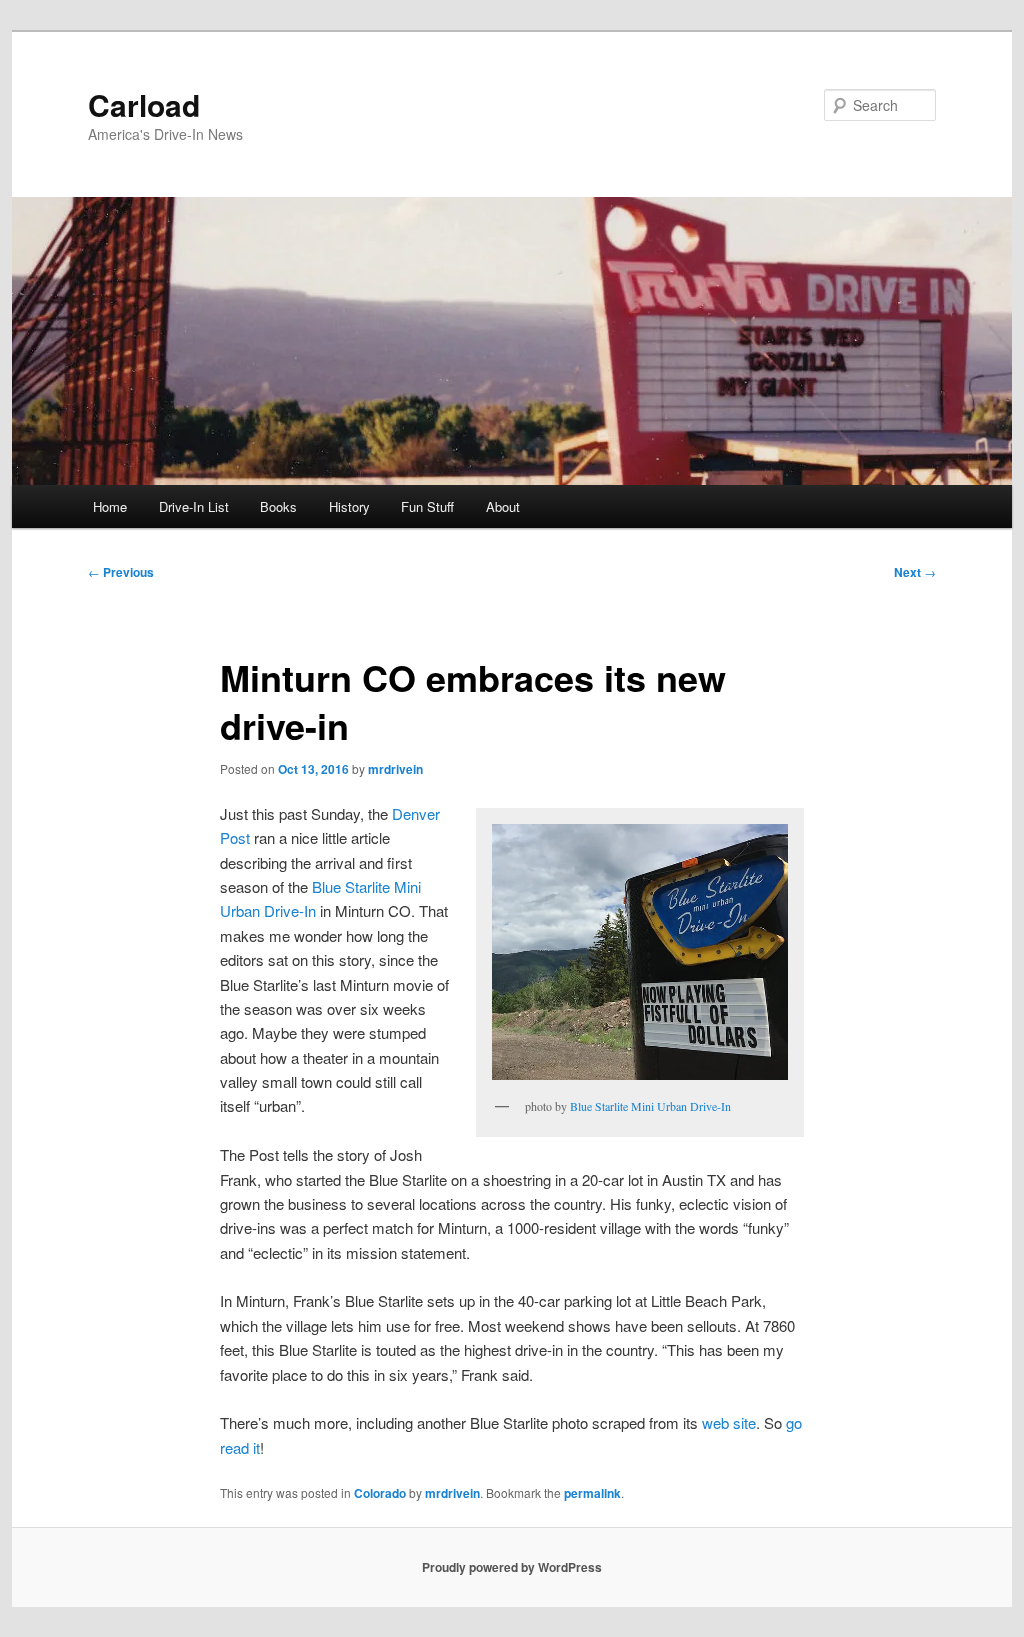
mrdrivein (395, 769)
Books (278, 506)
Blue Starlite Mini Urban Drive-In (650, 1106)
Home (110, 506)
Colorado (380, 1493)
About (503, 506)
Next (915, 572)
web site (729, 1422)
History (349, 506)
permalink (592, 1493)
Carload (144, 104)
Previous (121, 572)
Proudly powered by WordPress (512, 1567)
